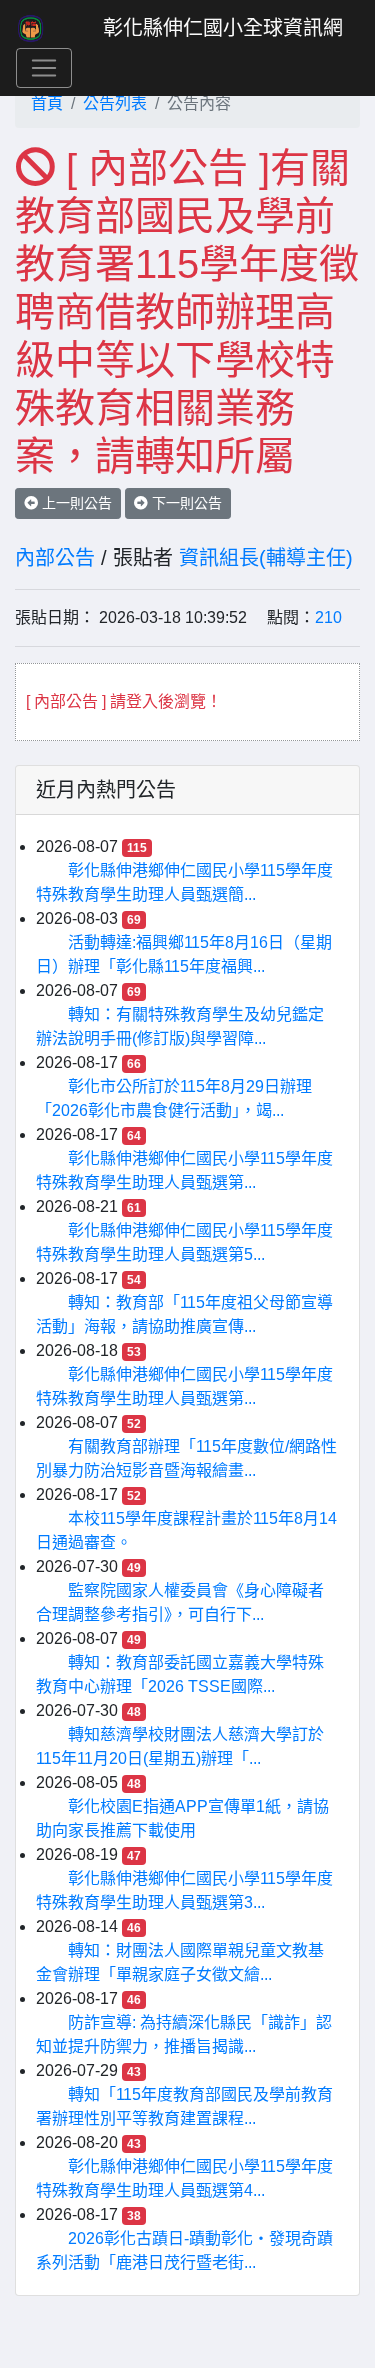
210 (328, 617)
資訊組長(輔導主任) (266, 558)
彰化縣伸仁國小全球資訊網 (223, 28)
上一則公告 (75, 503)
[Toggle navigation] (44, 68)
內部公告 (55, 558)
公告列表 (115, 103)
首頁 (47, 103)
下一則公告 (185, 503)
